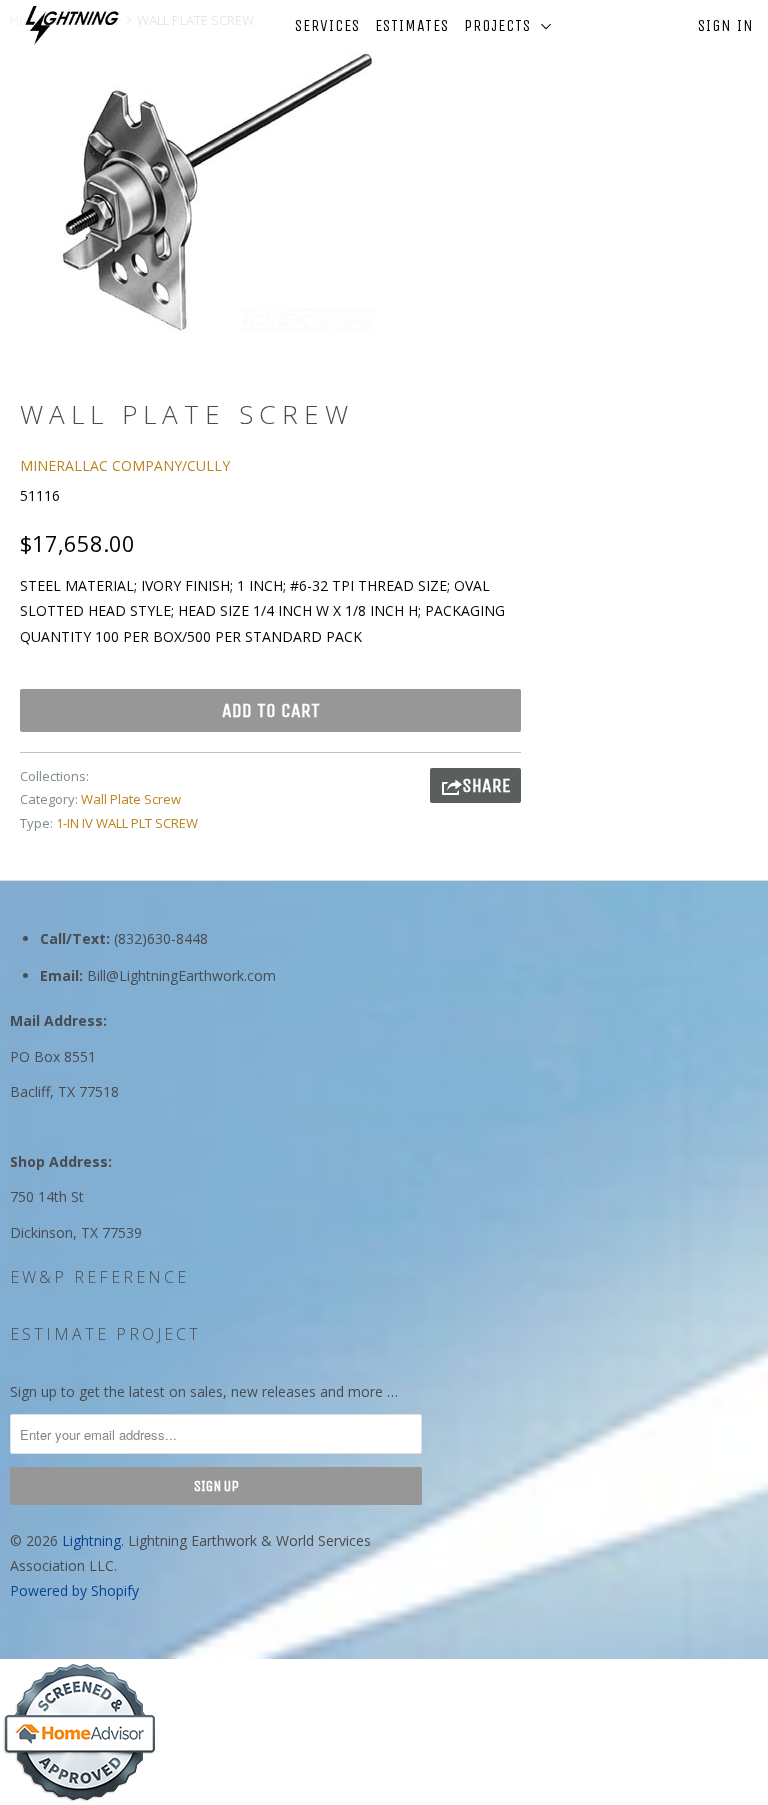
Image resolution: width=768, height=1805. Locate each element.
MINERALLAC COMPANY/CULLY (125, 465)
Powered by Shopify (74, 1590)
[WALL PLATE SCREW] (216, 190)
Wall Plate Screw (131, 799)
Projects (502, 25)
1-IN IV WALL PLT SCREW (127, 823)
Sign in (726, 25)
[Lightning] (72, 25)
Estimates (412, 25)
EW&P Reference (99, 1277)
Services (327, 25)
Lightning (91, 1540)
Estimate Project (105, 1334)
